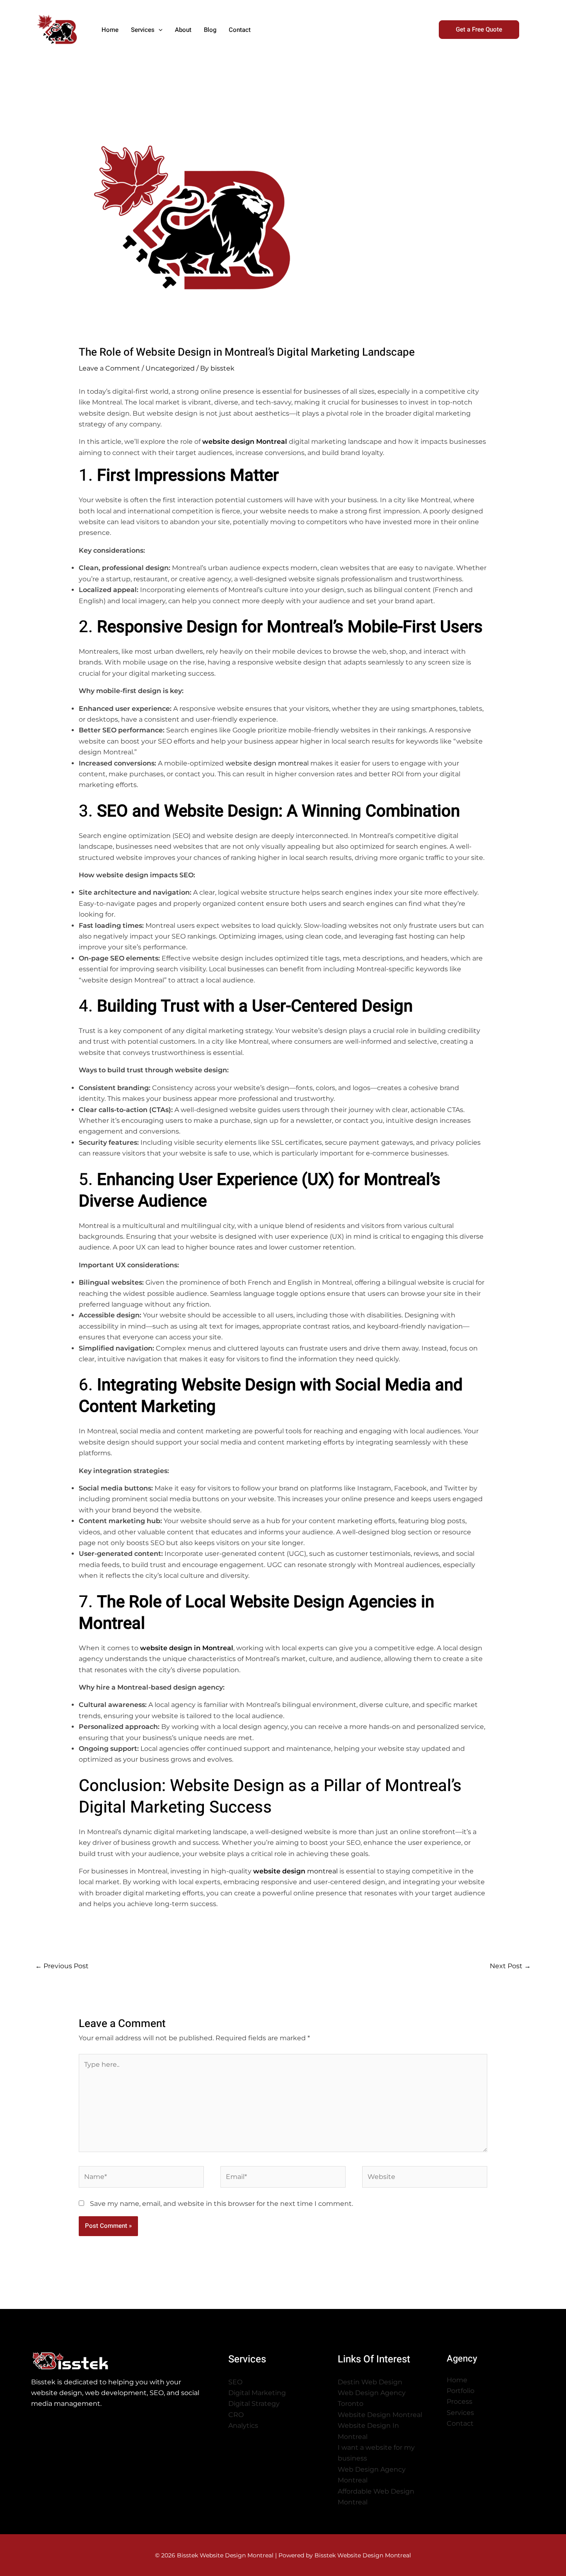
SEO (235, 2382)
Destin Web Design (370, 2382)
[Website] (425, 2178)
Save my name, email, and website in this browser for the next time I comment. (221, 2204)
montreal (295, 1871)
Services (460, 2413)
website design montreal (267, 763)
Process (460, 2401)
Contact (460, 2423)
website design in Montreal (187, 1648)
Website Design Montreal (380, 2415)
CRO (236, 2415)
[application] (158, 30)
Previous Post (62, 1966)
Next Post (510, 1966)
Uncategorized (170, 368)
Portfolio (461, 2391)
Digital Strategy (254, 2404)
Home (457, 2380)
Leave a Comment (109, 368)
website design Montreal (245, 442)
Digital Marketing (257, 2393)
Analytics (243, 2426)
